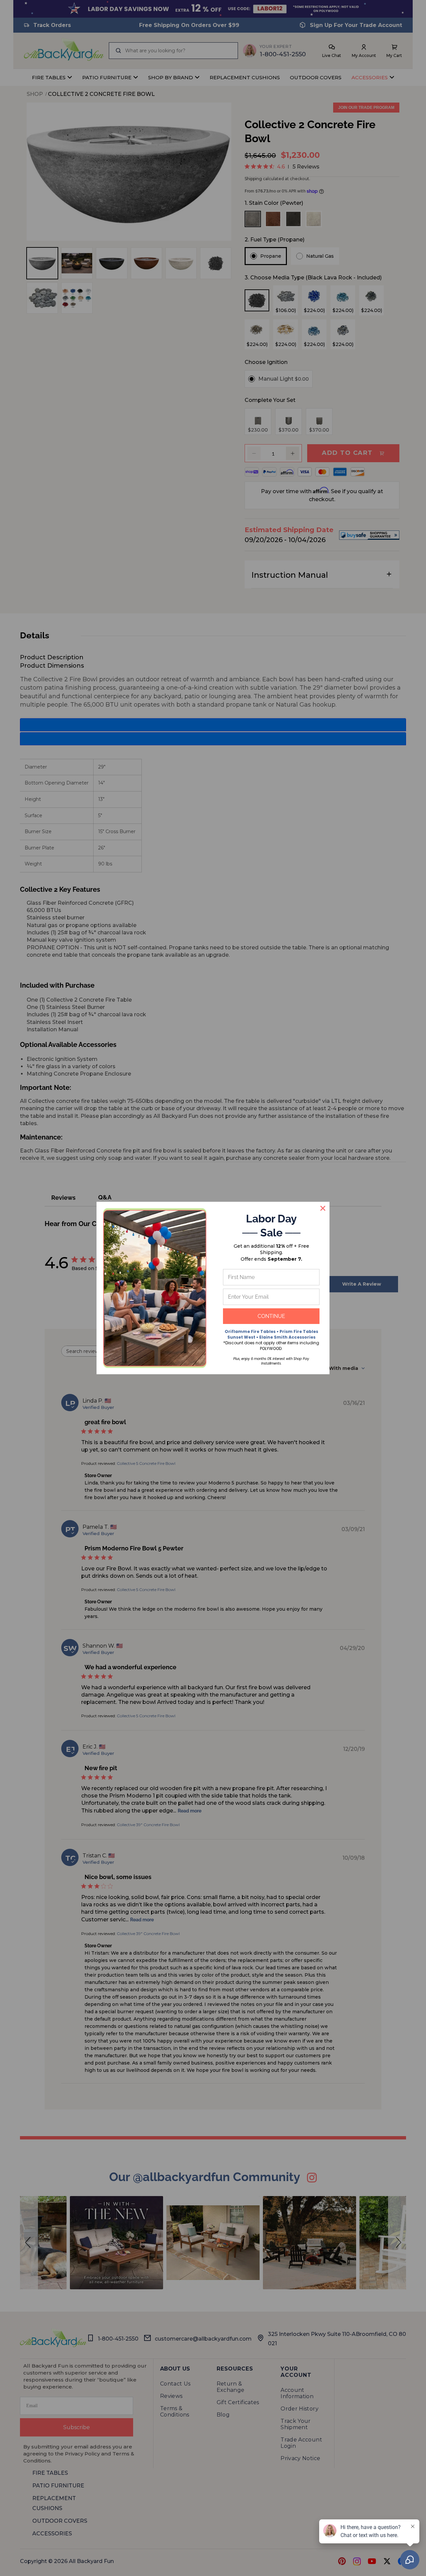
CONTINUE (271, 1316)
